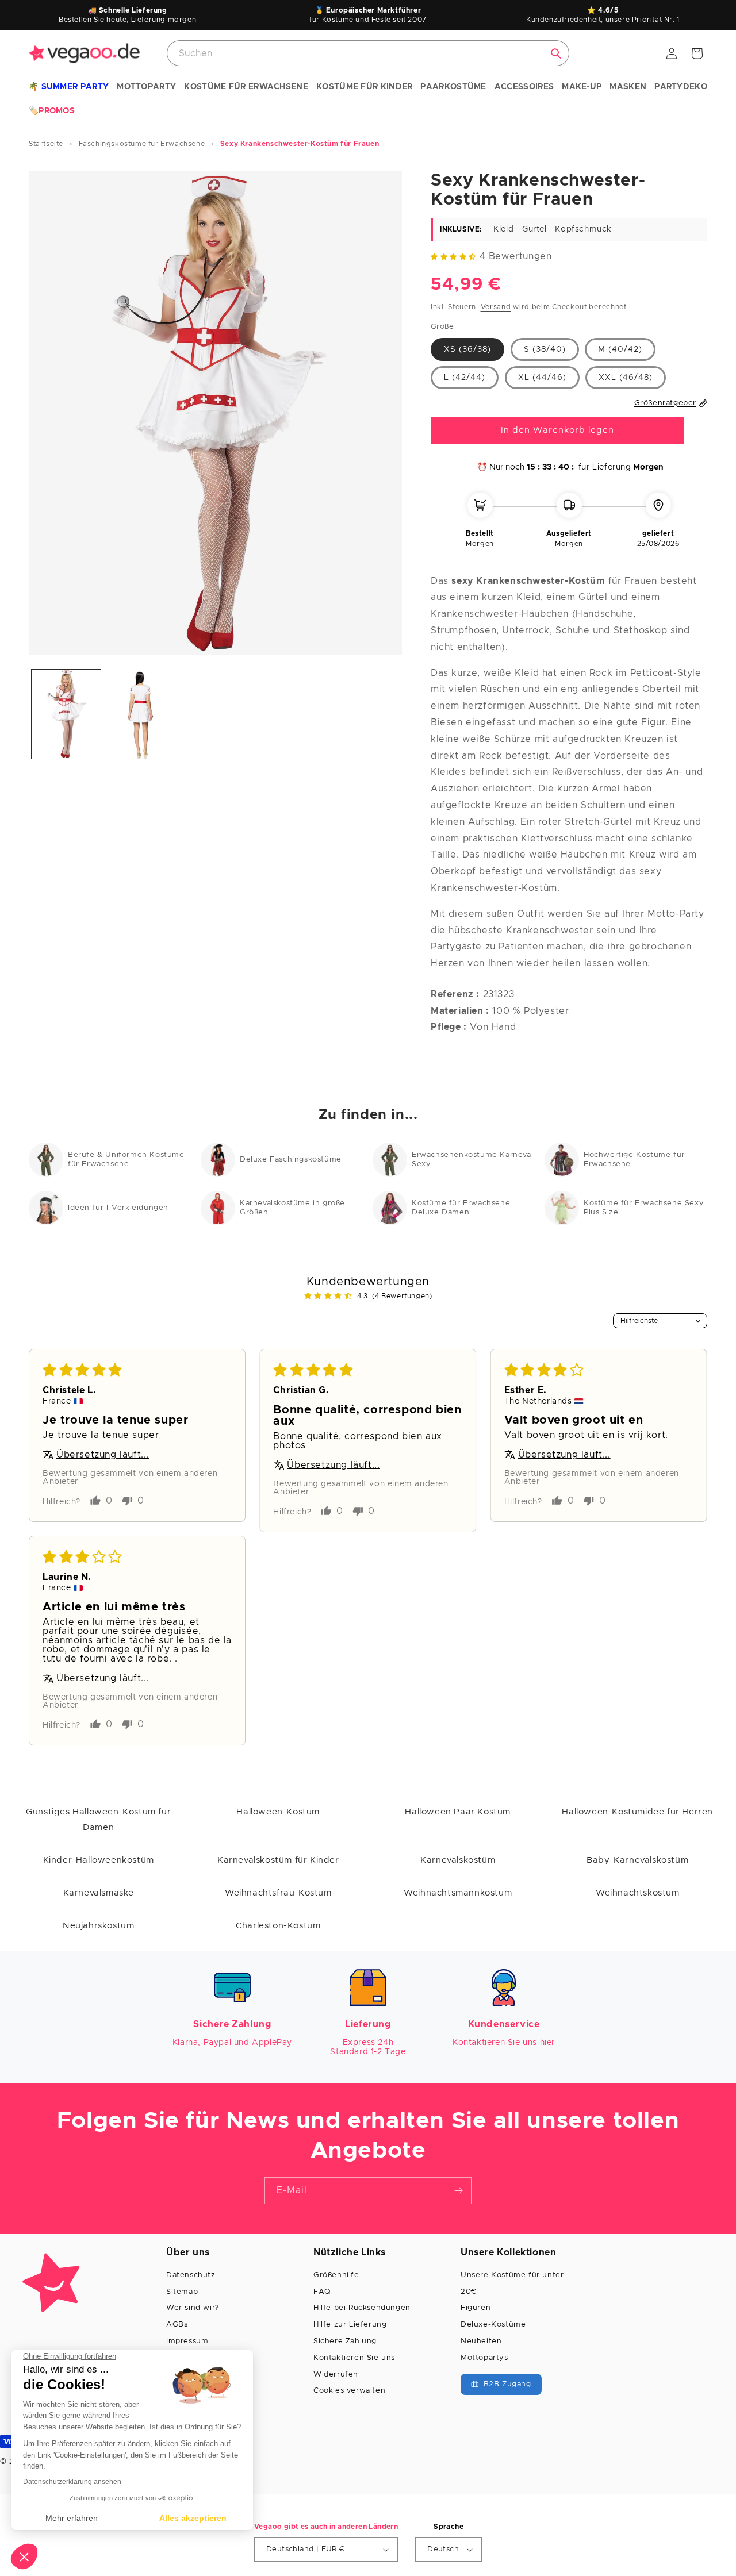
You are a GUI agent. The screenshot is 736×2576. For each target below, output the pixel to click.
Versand (496, 306)
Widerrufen (336, 2375)
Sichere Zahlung (345, 2341)
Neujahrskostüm (98, 1926)
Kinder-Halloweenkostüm (99, 1860)
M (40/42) (620, 349)
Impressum (187, 2341)
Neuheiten (481, 2341)
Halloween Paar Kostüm (458, 1812)
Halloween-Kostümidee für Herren (637, 1812)
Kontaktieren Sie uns (354, 2358)
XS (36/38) (467, 349)
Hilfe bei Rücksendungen (362, 2308)
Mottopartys (484, 2358)
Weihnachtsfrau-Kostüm (278, 1893)
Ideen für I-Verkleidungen (118, 1208)
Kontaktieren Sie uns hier (504, 2043)
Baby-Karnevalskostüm (637, 1860)
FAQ (322, 2292)
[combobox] (368, 53)
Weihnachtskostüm (638, 1893)
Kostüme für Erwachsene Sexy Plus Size (644, 1208)
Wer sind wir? (193, 2308)
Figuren (476, 2308)
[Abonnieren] (458, 2191)
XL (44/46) (542, 377)
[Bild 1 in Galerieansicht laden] (66, 714)
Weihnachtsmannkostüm (458, 1893)
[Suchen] (556, 53)
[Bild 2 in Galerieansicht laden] (141, 714)
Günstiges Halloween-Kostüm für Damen (98, 1820)
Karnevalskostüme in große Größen (292, 1208)
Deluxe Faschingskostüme (291, 1160)
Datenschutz (191, 2275)
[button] (69, 87)
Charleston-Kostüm (278, 1926)
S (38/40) (545, 349)
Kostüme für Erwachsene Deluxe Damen (461, 1208)
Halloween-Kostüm (278, 1812)
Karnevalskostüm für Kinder (278, 1860)
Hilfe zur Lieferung (350, 2325)
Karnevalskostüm (458, 1860)
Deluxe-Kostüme (493, 2325)
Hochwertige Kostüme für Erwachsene (634, 1160)
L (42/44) (465, 377)
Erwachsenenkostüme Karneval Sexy (472, 1160)
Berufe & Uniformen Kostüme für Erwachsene (126, 1160)
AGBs (177, 2325)
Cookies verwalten (349, 2391)
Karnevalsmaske (99, 1893)
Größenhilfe (336, 2275)
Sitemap (182, 2292)
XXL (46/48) (626, 377)
